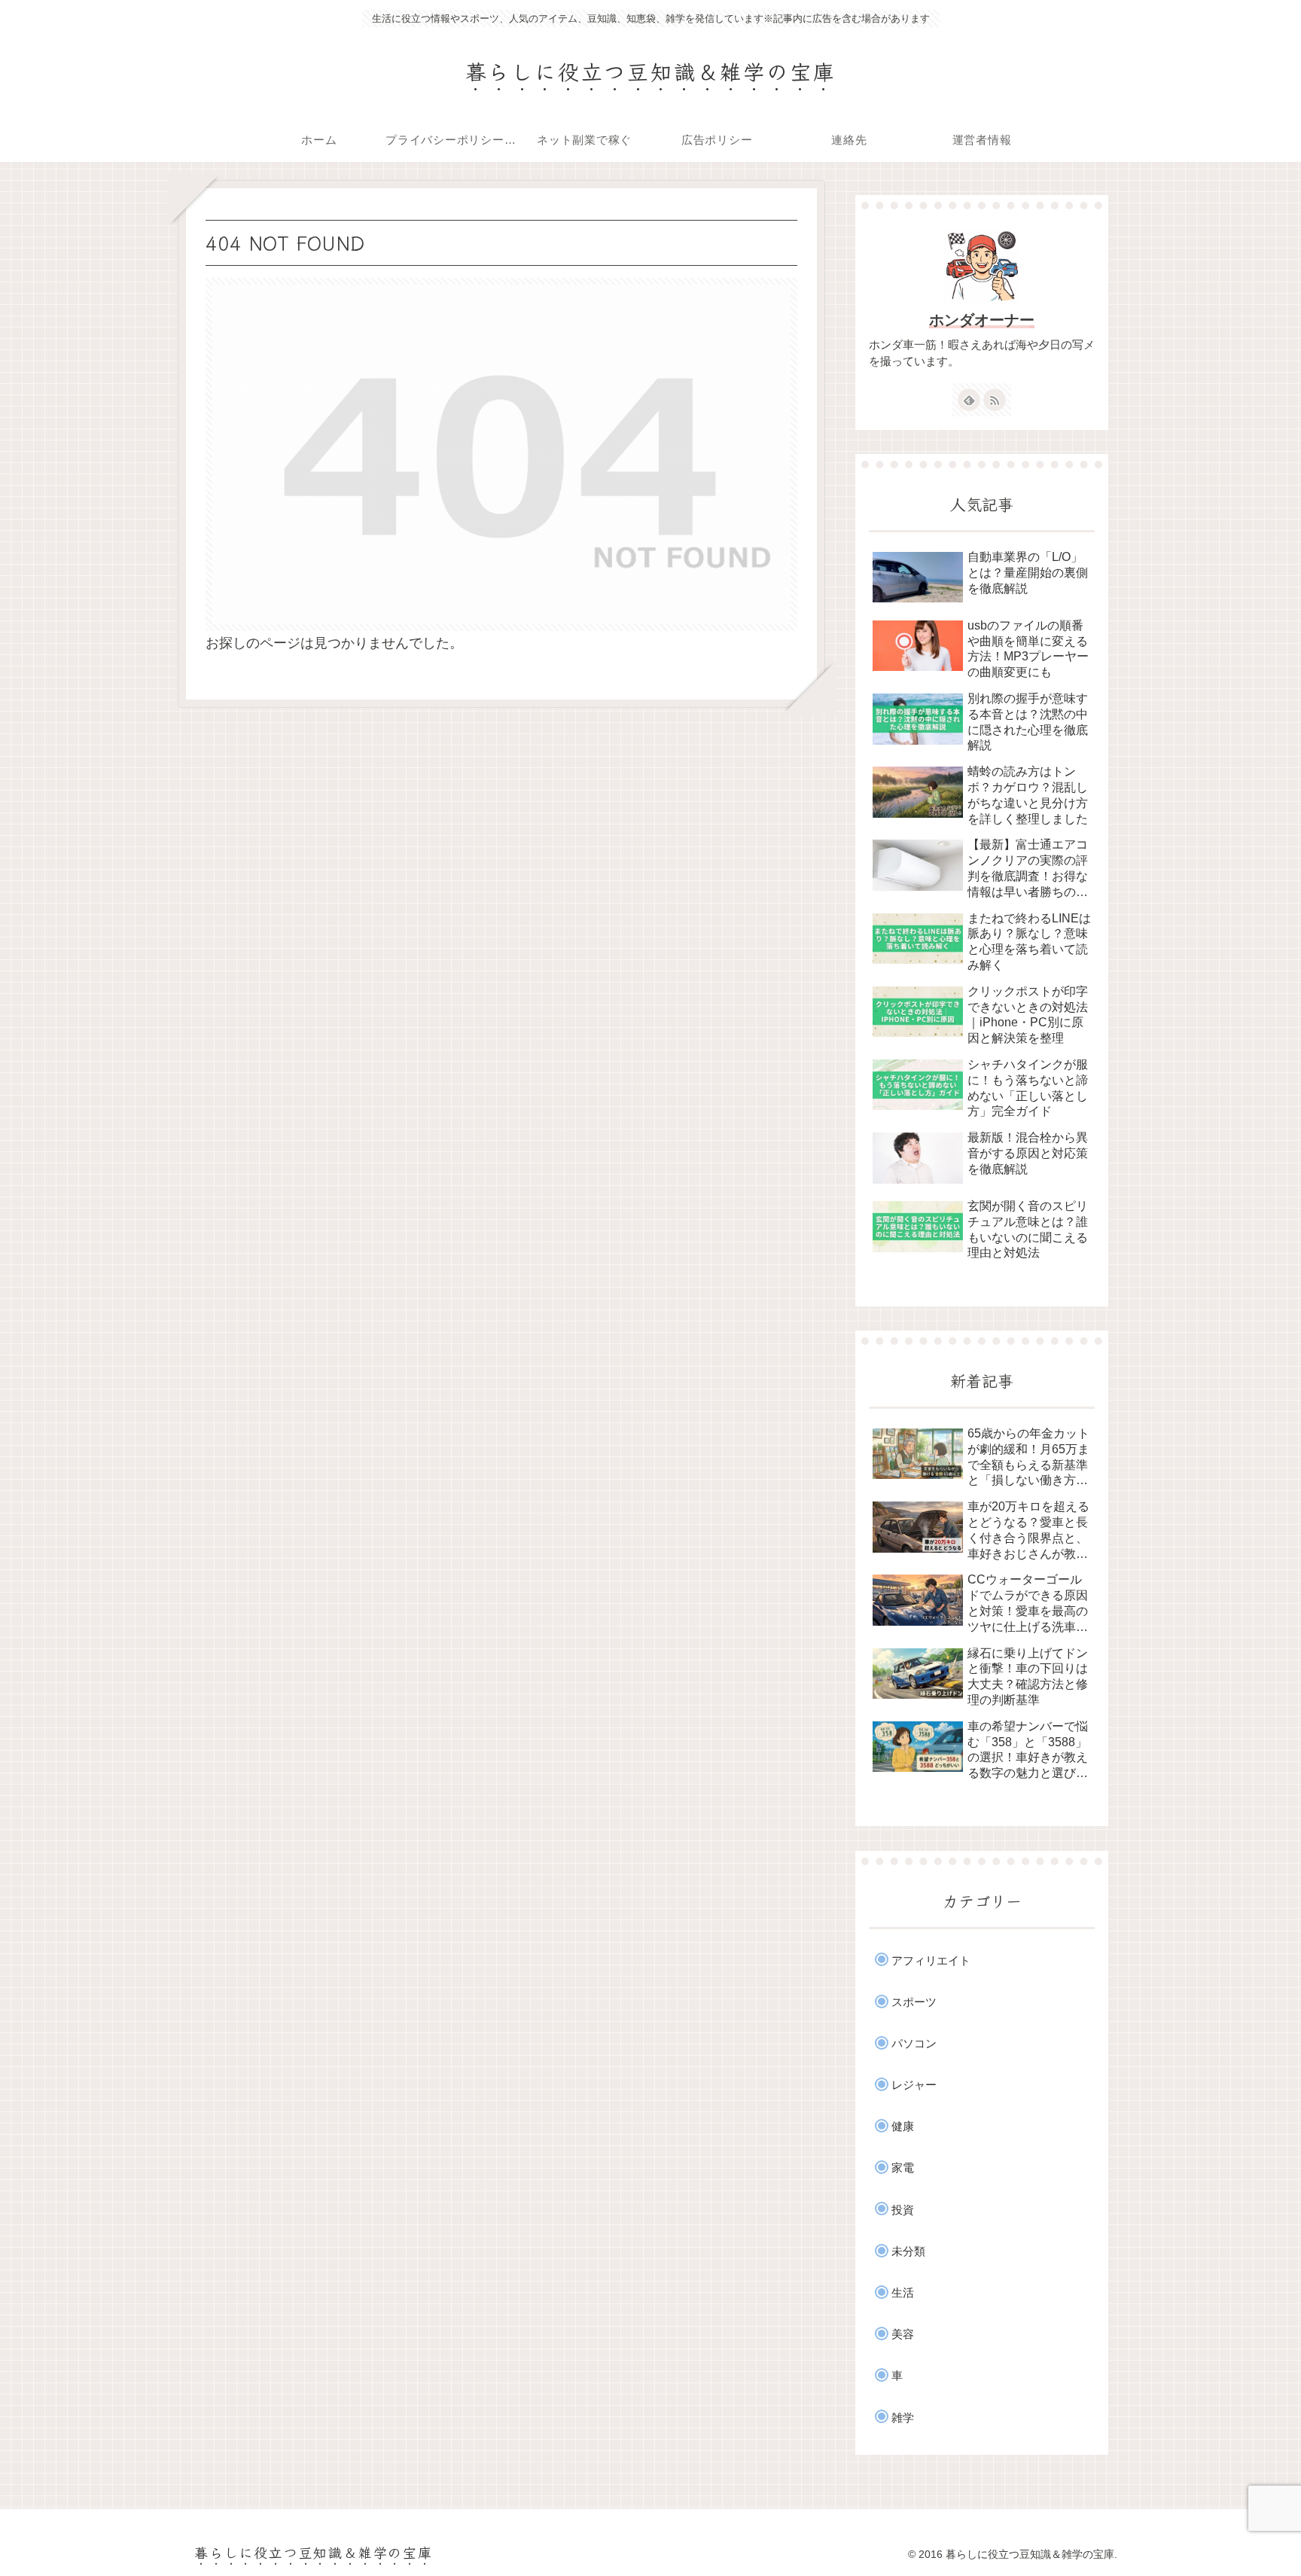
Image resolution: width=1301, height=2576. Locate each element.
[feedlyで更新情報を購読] (969, 400)
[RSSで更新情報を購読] (995, 400)
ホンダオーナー (982, 320)
